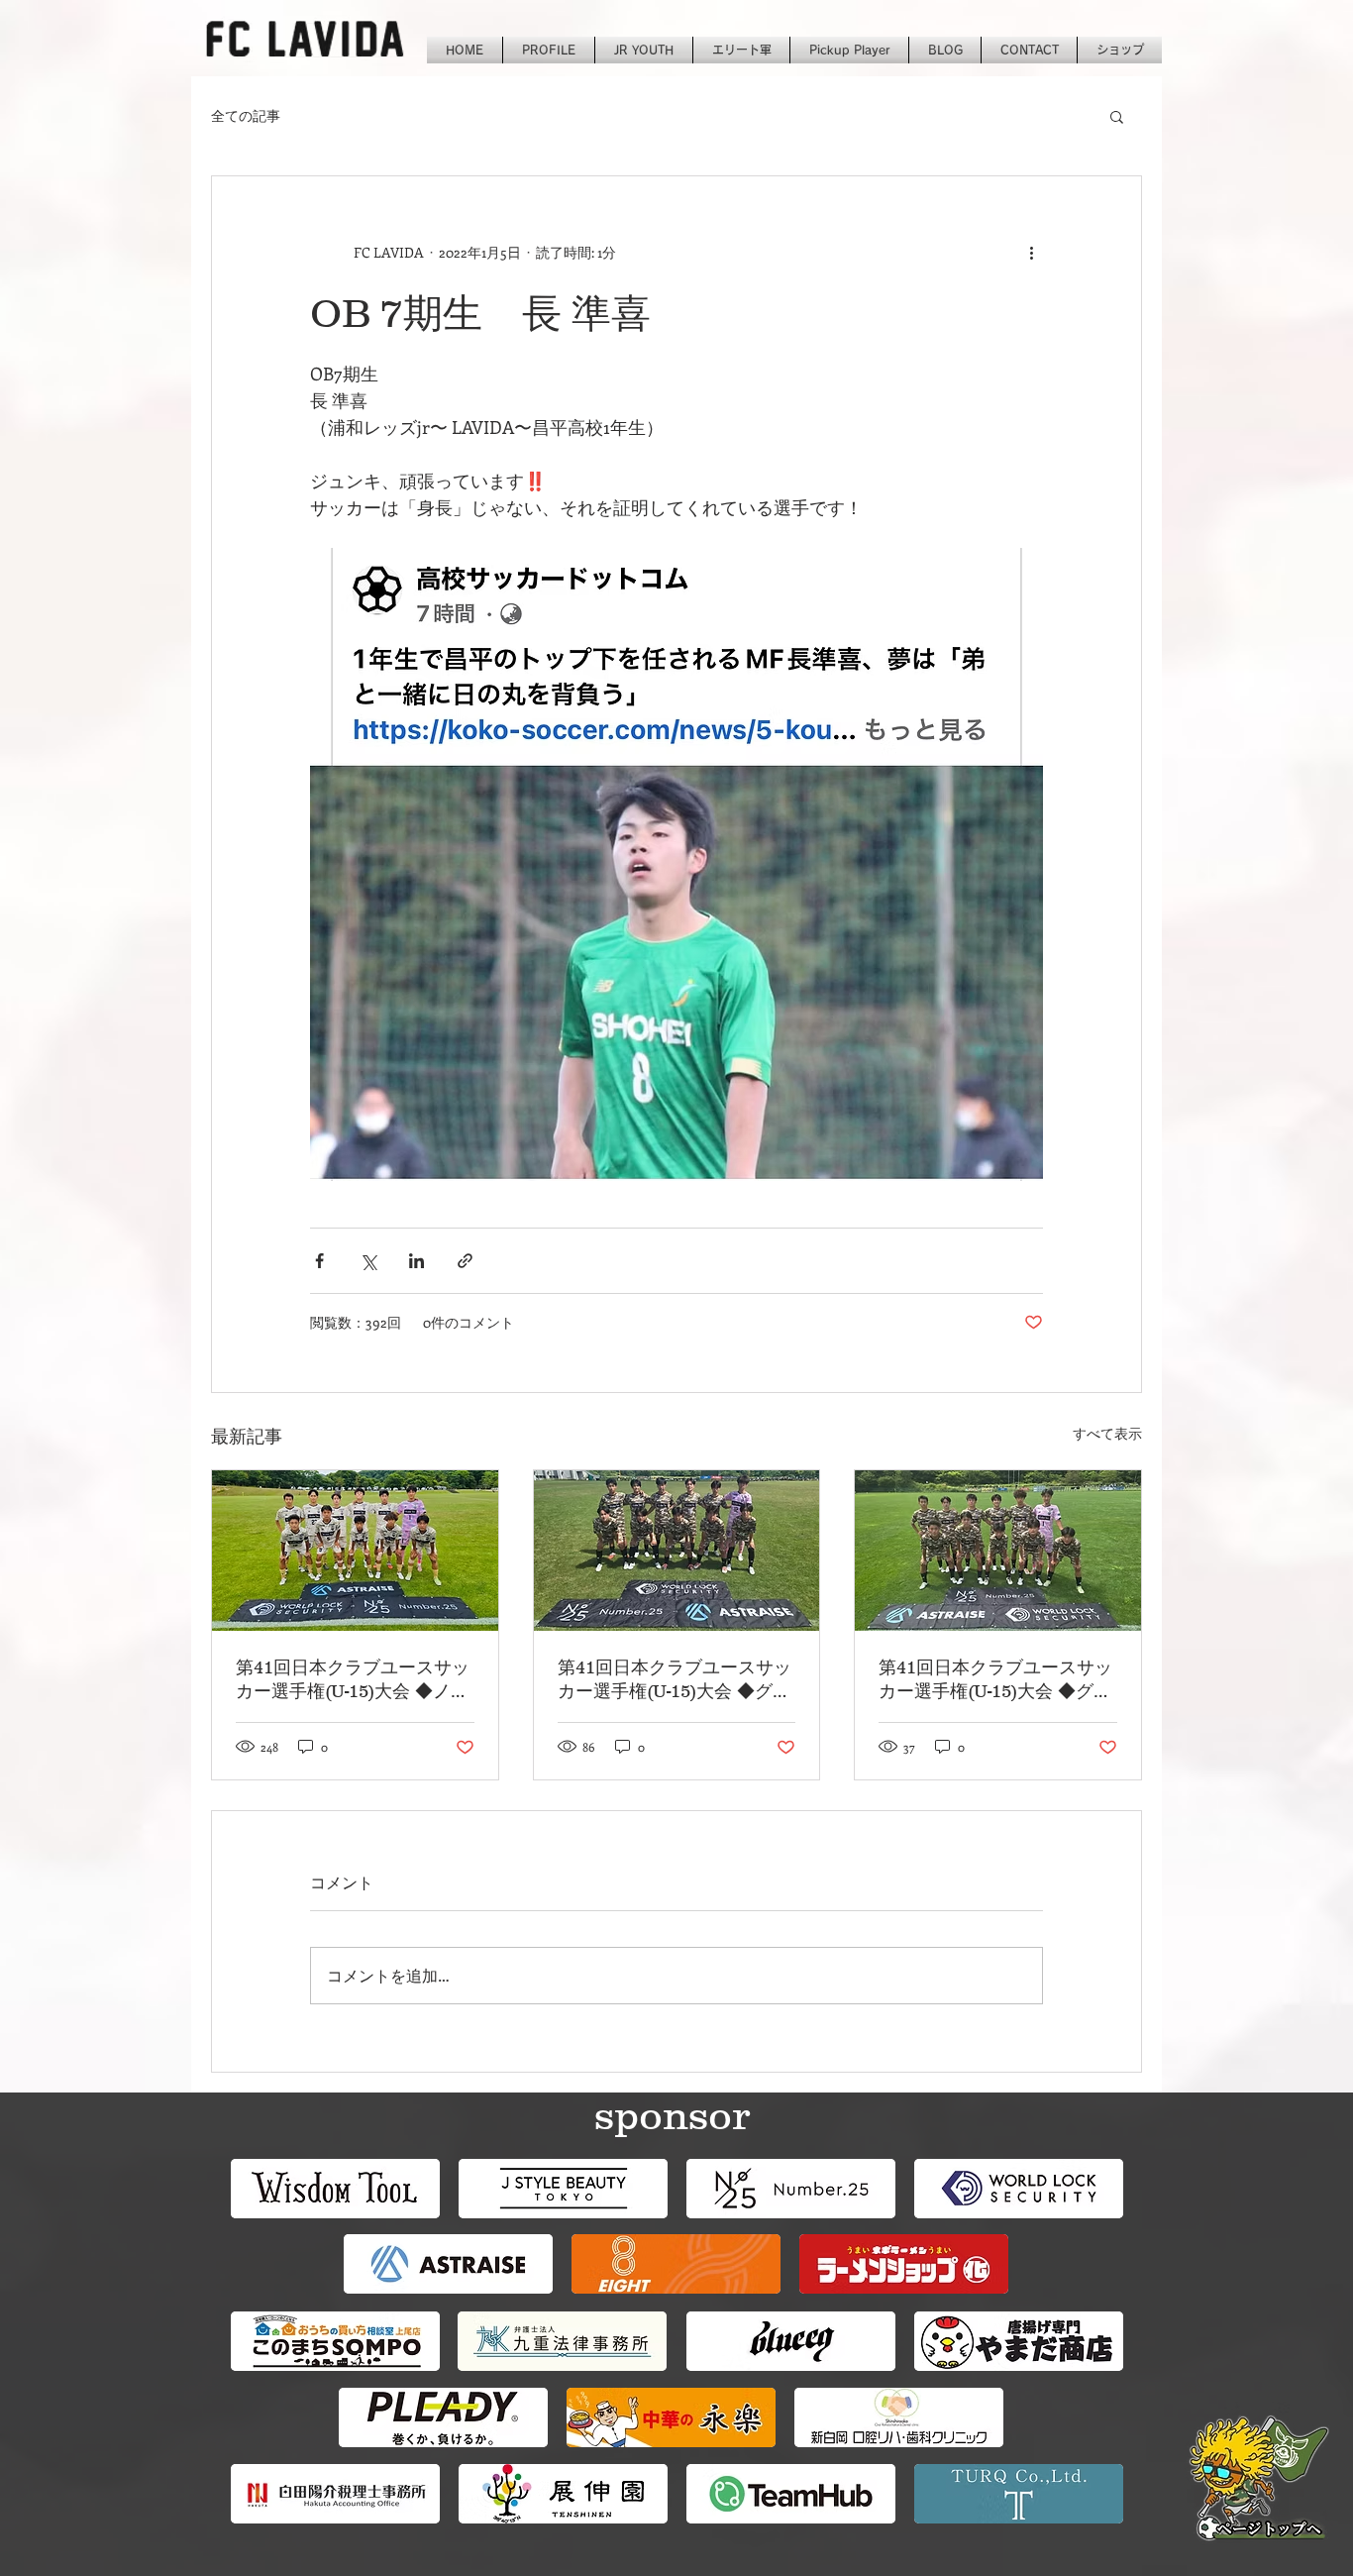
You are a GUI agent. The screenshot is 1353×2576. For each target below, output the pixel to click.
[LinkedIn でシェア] (416, 1261)
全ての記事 (246, 115)
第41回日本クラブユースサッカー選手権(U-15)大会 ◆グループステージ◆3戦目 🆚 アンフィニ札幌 (676, 1680)
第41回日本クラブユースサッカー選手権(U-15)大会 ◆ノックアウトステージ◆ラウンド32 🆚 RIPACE (353, 1680)
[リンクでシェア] (465, 1261)
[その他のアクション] (1031, 252)
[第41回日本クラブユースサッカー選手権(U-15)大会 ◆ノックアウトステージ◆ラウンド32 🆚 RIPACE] (355, 1551)
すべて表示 (1107, 1433)
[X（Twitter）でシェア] (368, 1261)
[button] (1117, 116)
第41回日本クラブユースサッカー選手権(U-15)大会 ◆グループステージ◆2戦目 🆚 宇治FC (997, 1680)
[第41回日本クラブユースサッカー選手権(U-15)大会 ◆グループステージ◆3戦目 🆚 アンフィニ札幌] (677, 1551)
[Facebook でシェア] (319, 1261)
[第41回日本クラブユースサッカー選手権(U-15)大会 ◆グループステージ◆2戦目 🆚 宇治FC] (998, 1551)
